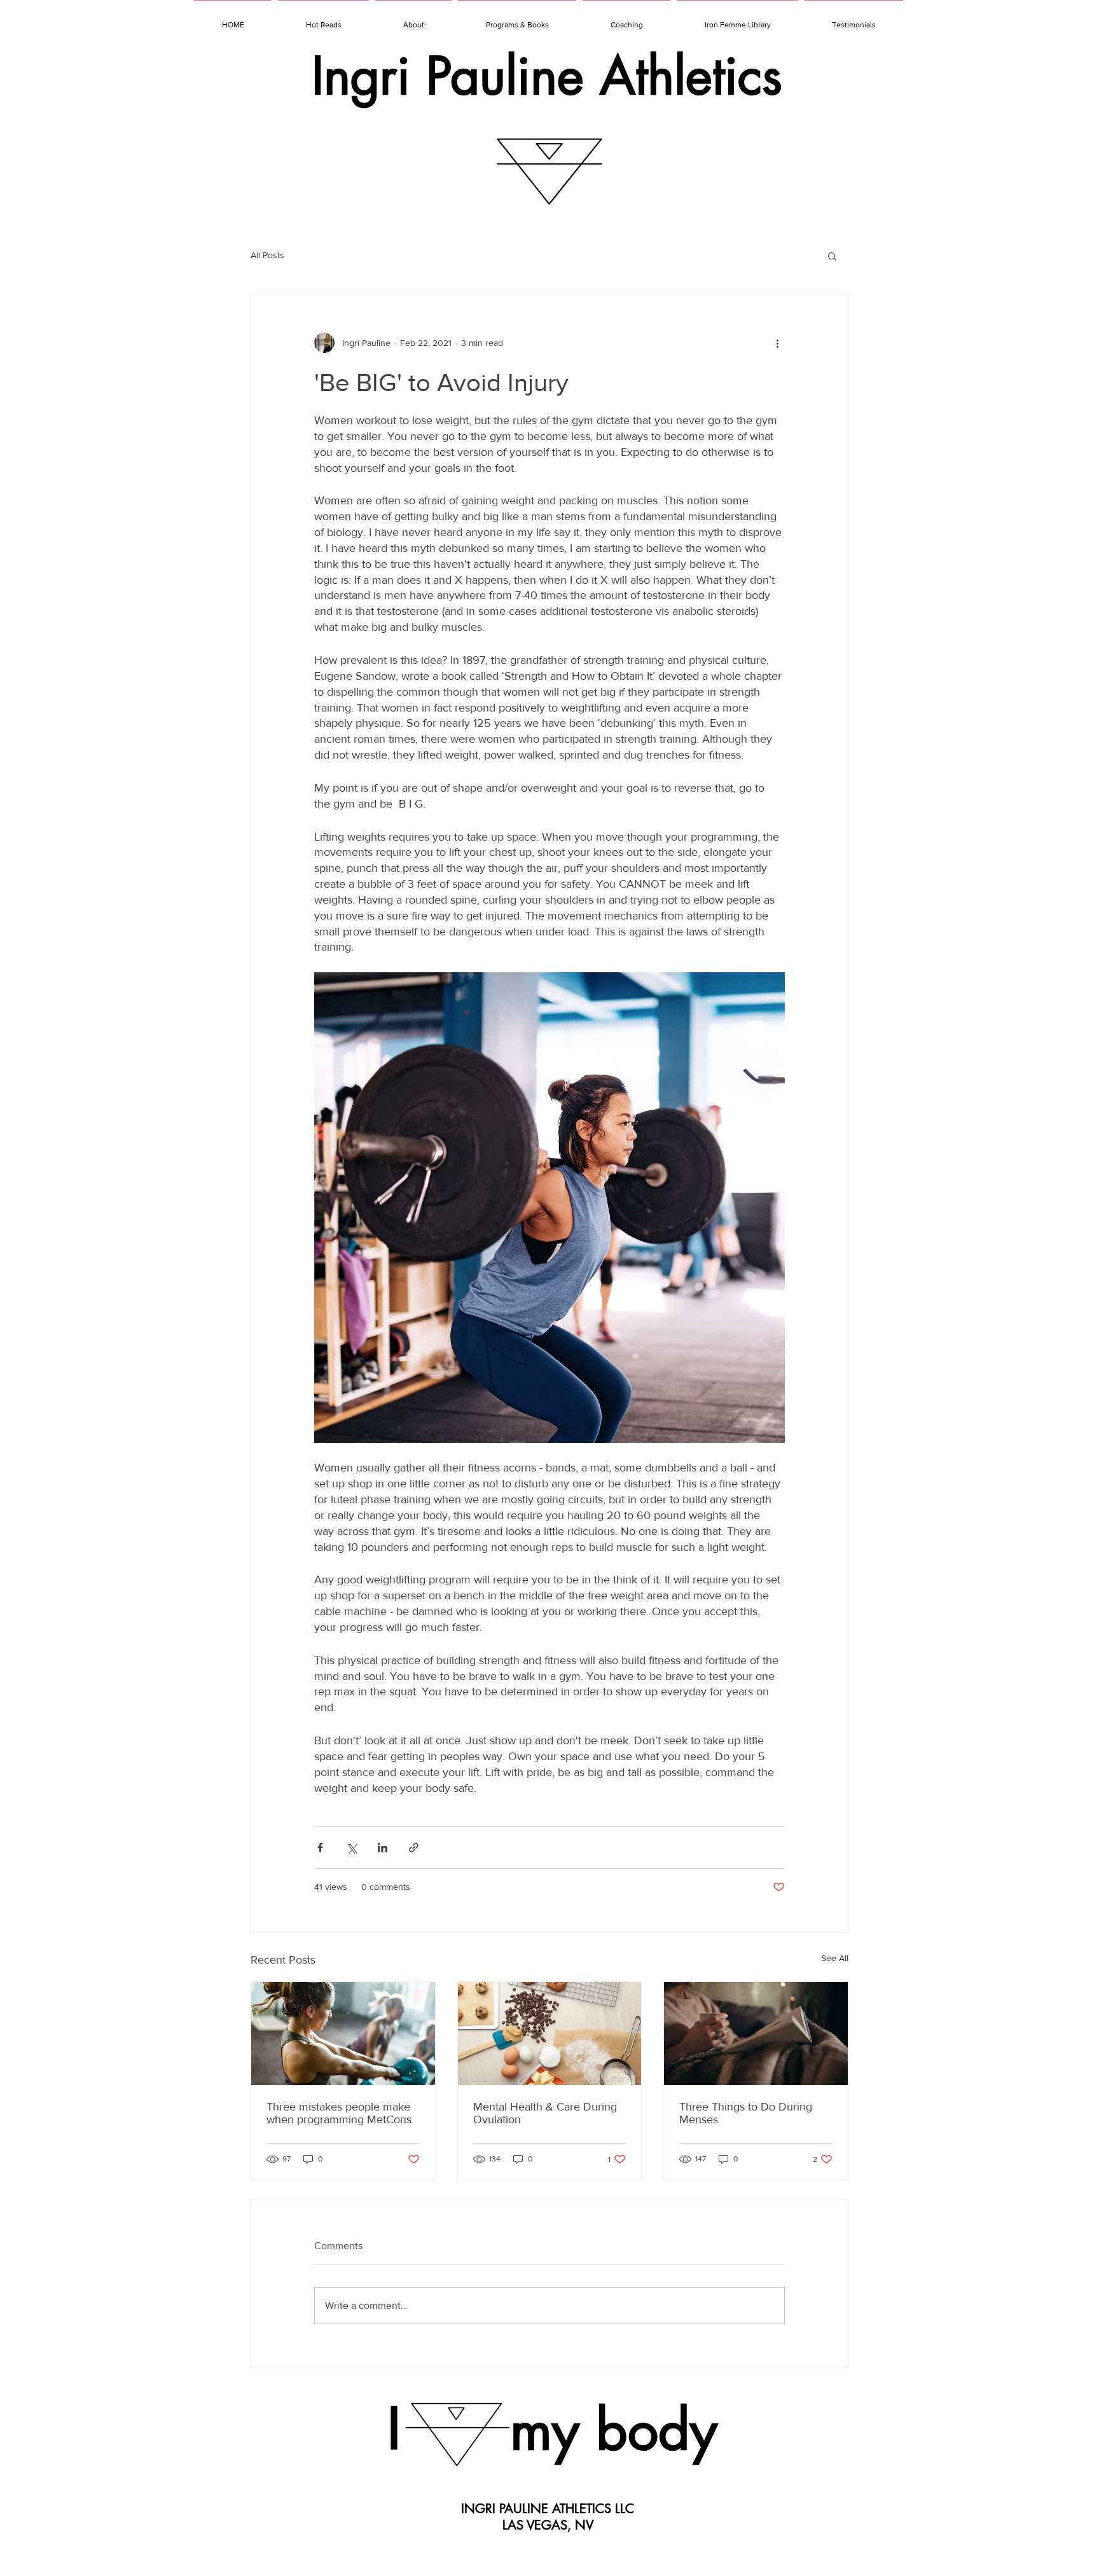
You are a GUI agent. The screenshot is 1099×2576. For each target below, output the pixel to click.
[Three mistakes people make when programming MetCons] (343, 2034)
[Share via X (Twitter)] (351, 1848)
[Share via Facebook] (320, 1848)
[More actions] (777, 343)
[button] (832, 256)
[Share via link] (414, 1848)
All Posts (267, 255)
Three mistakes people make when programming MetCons (339, 2113)
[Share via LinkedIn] (383, 1848)
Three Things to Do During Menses (746, 2113)
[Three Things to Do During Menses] (756, 2034)
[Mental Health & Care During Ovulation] (550, 2034)
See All (835, 1958)
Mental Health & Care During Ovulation (545, 2113)
